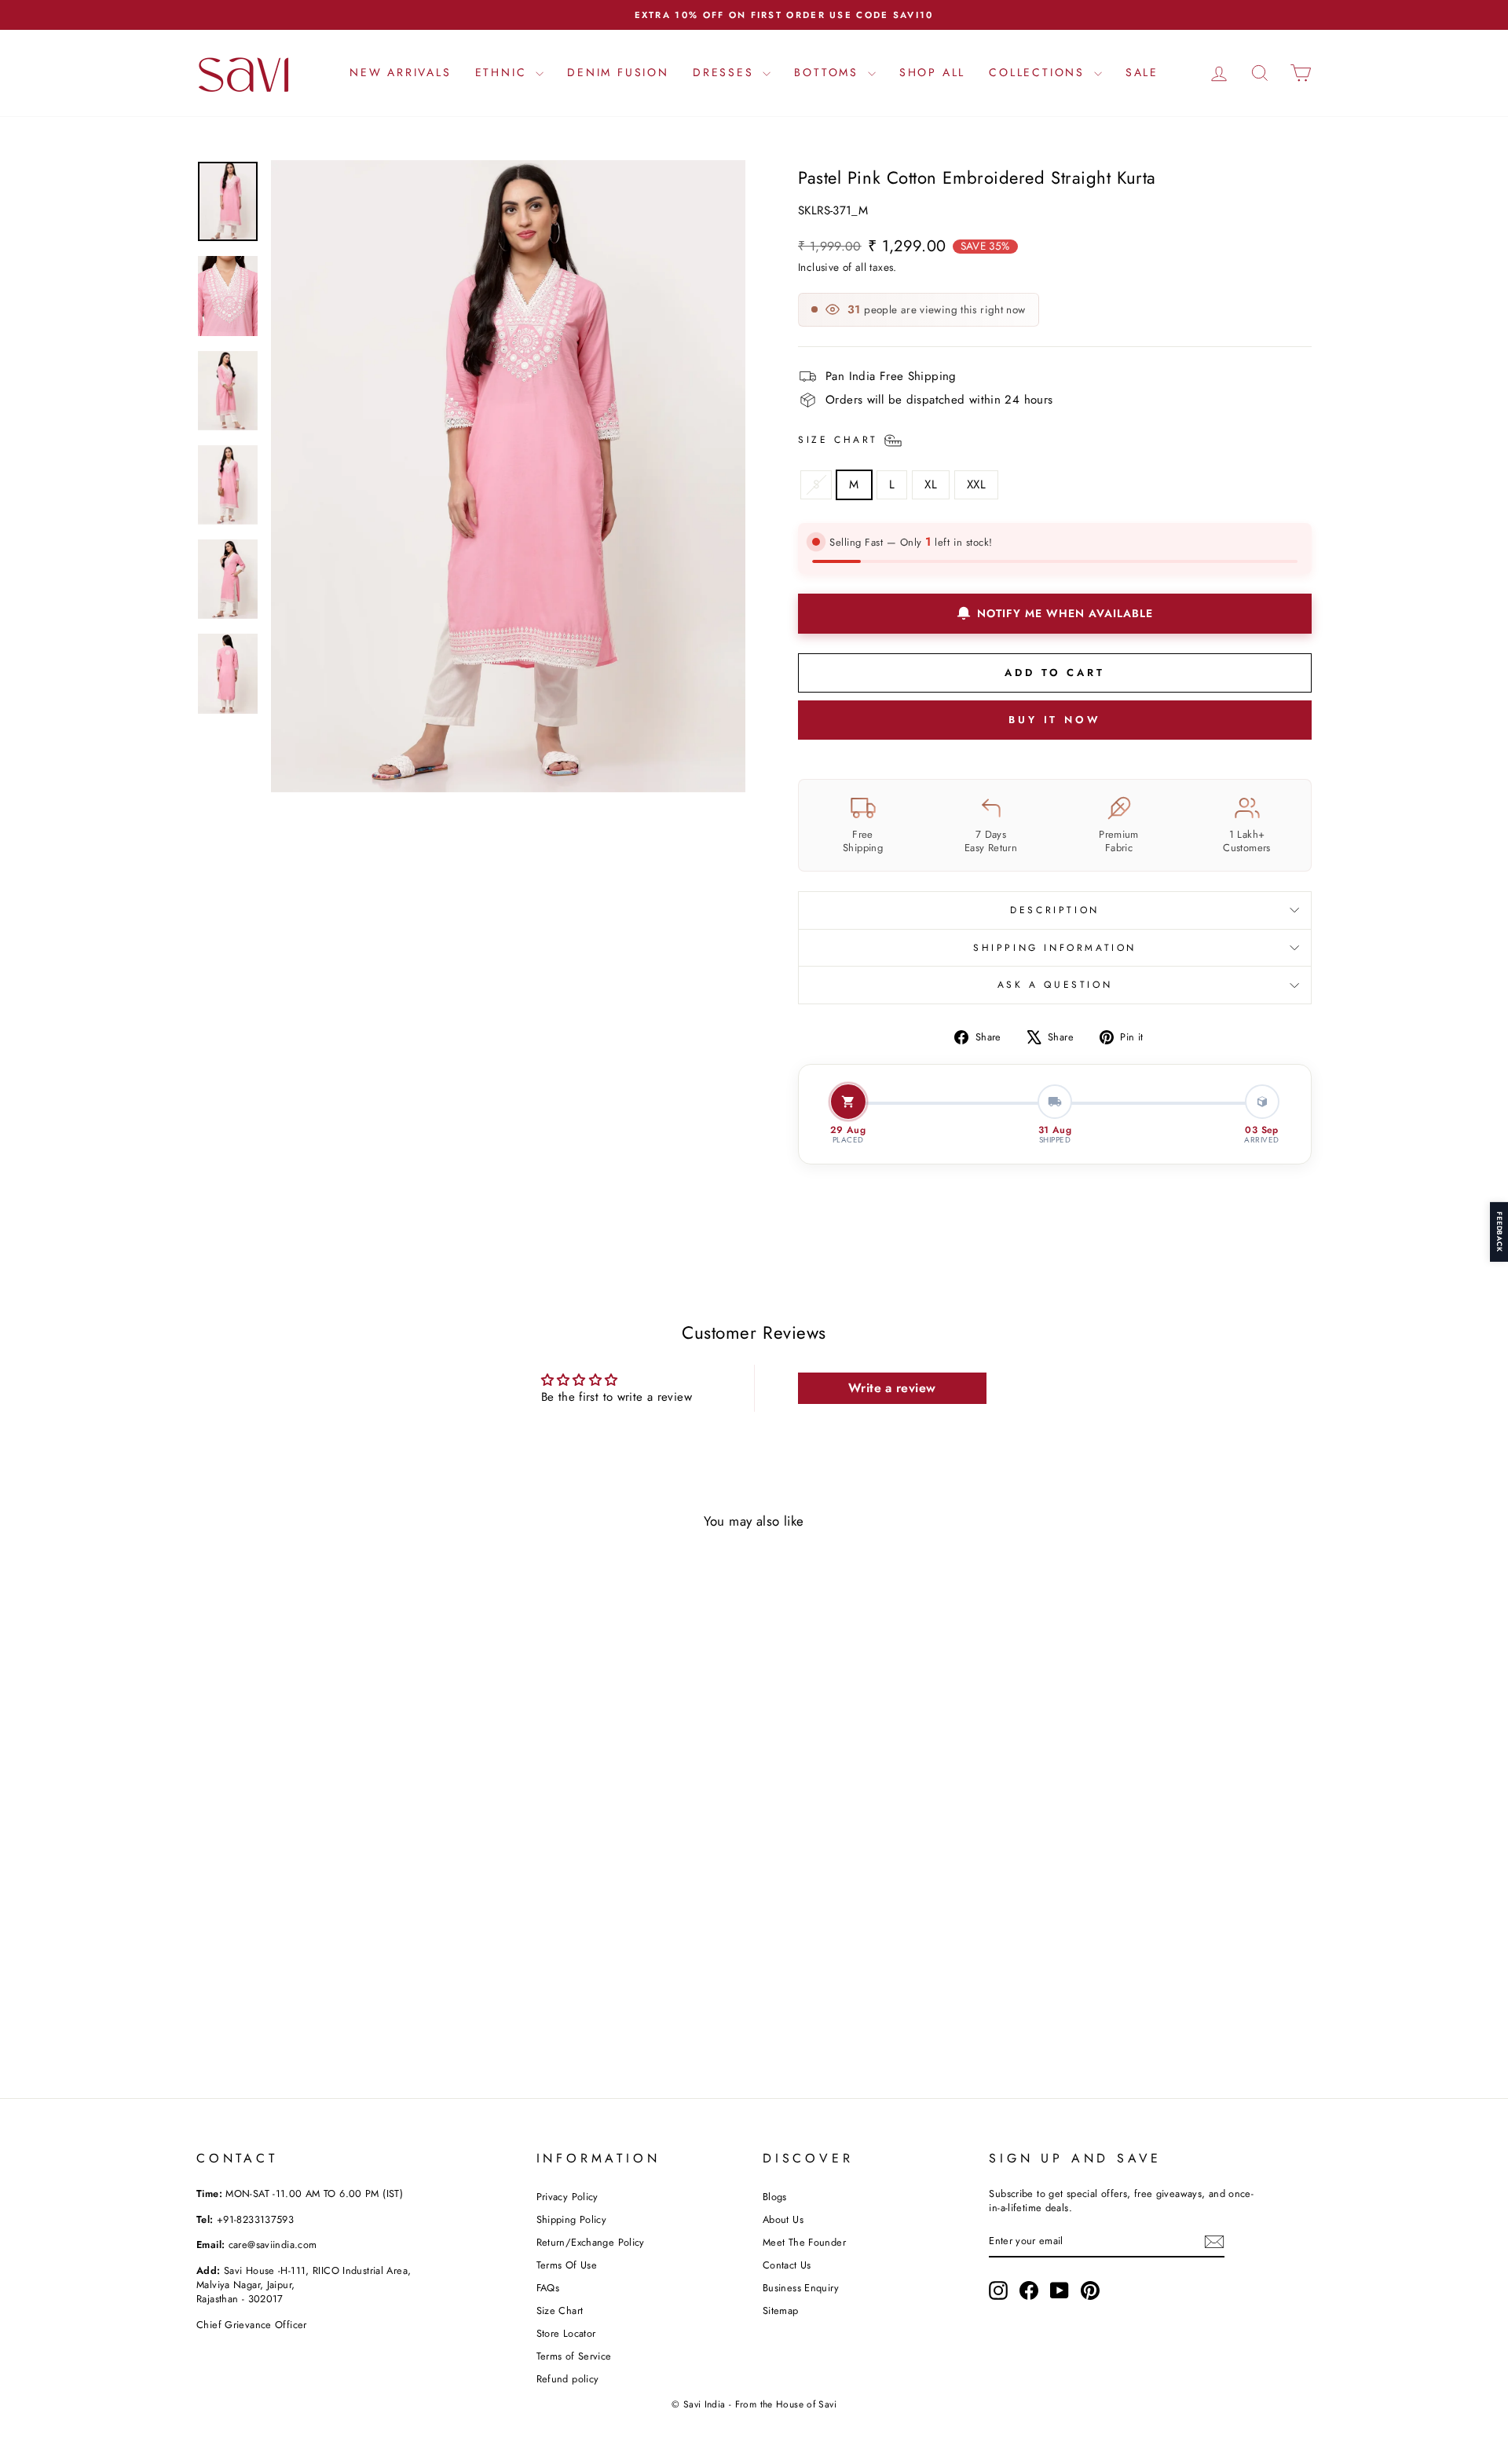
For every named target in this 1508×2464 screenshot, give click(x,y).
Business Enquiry (801, 2288)
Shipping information (1055, 948)
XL (931, 484)
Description (1055, 910)
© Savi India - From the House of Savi (754, 2404)
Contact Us (787, 2265)
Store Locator (566, 2333)
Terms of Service (574, 2356)
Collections (1039, 72)
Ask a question (1055, 985)
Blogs (775, 2197)
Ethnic (504, 72)
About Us (783, 2219)
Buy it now (1055, 720)
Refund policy (568, 2379)
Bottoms (829, 72)
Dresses (726, 72)
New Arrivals (401, 72)
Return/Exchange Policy (591, 2242)
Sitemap (781, 2310)
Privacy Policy (567, 2197)
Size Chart (560, 2310)
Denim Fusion (618, 72)
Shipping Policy (572, 2219)
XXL (976, 484)
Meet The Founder (804, 2242)
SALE (1142, 72)
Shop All (932, 72)
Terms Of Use (567, 2265)
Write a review (892, 1388)
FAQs (548, 2288)
